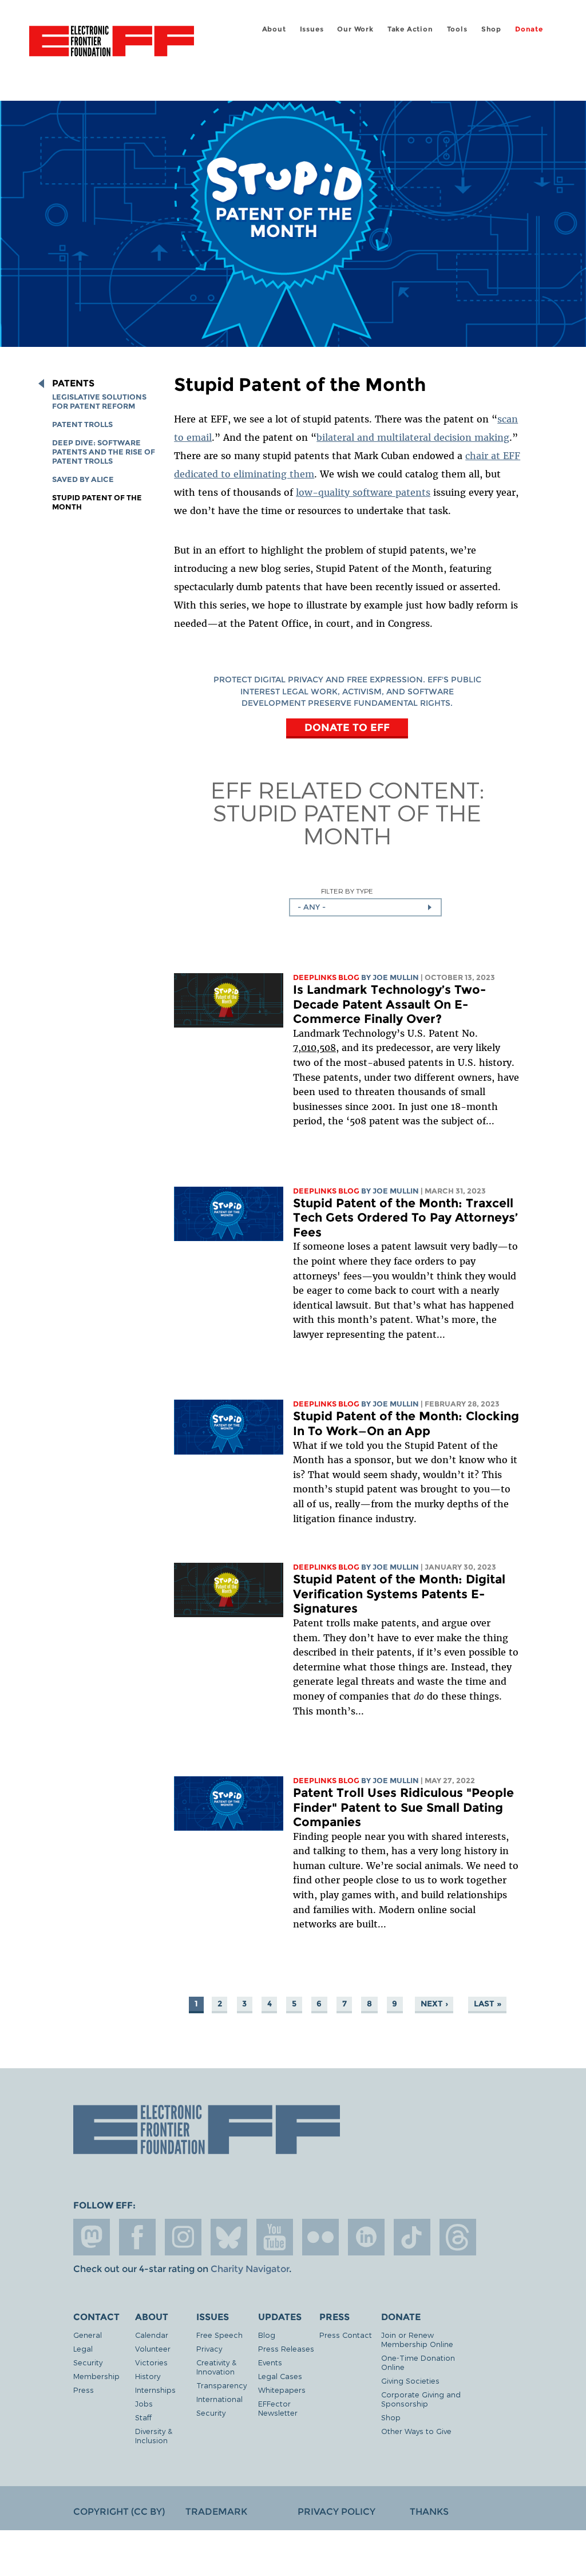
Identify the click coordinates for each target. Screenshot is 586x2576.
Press (84, 2390)
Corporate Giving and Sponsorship (421, 2399)
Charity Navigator (250, 2269)
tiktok (412, 2237)
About (274, 29)
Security (88, 2362)
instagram (183, 2237)
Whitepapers (282, 2390)
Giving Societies (410, 2381)
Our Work (355, 29)
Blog (267, 2335)
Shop (491, 29)
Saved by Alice (83, 479)
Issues (312, 29)
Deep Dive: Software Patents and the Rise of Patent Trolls (104, 452)
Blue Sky (229, 2237)
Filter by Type (347, 891)
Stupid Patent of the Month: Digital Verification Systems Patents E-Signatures (399, 1594)
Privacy (209, 2348)
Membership (96, 2376)
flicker (320, 2237)
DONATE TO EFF (347, 727)
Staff (143, 2417)
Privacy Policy (336, 2512)
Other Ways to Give (416, 2431)
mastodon (92, 2237)
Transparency (221, 2385)
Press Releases (286, 2348)
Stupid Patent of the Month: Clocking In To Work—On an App (406, 1423)
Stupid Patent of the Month (347, 824)
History (148, 2376)
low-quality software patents (363, 492)
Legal (83, 2348)
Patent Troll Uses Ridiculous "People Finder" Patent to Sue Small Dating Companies (403, 1807)
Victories (151, 2362)
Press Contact (346, 2335)
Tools (457, 29)
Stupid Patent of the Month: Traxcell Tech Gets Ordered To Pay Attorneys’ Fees (405, 1218)
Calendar (152, 2335)
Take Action (410, 29)
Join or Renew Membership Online (417, 2339)
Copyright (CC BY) (119, 2512)
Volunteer (153, 2348)
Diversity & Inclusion (154, 2435)
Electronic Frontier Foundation (112, 43)
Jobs (144, 2403)
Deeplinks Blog (326, 977)
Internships (155, 2390)
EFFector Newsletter (278, 2408)
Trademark (216, 2512)
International (219, 2399)
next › (434, 2004)
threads (458, 2237)
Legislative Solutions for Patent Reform (99, 402)
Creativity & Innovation (216, 2367)
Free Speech (219, 2335)
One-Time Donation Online (418, 2362)
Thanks (429, 2512)
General (88, 2335)
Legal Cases (280, 2376)
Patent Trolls (82, 424)
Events (270, 2362)
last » (488, 2004)
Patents (73, 384)
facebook (137, 2237)
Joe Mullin (396, 977)
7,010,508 (314, 1048)
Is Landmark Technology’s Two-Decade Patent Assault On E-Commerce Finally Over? (389, 1004)
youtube (275, 2237)
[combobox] (365, 907)
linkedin (366, 2237)
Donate (529, 29)
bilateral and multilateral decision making (413, 437)
